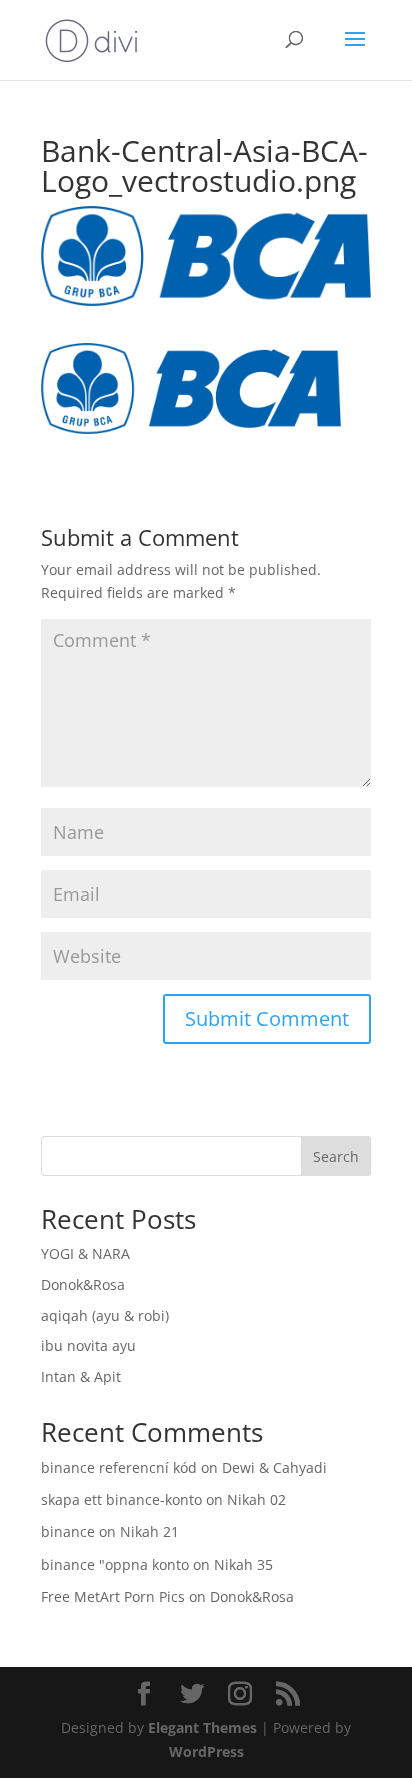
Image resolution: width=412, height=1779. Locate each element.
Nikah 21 (149, 1531)
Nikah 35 (243, 1564)
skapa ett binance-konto (121, 1499)
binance (68, 1531)
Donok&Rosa (83, 1284)
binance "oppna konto (115, 1564)
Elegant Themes (202, 1727)
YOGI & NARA (85, 1253)
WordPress (206, 1751)
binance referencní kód (119, 1467)
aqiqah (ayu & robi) (105, 1315)
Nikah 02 (256, 1499)
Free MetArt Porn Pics (113, 1596)
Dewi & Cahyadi (274, 1467)
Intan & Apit (81, 1376)
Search (336, 1156)
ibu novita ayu (88, 1345)
